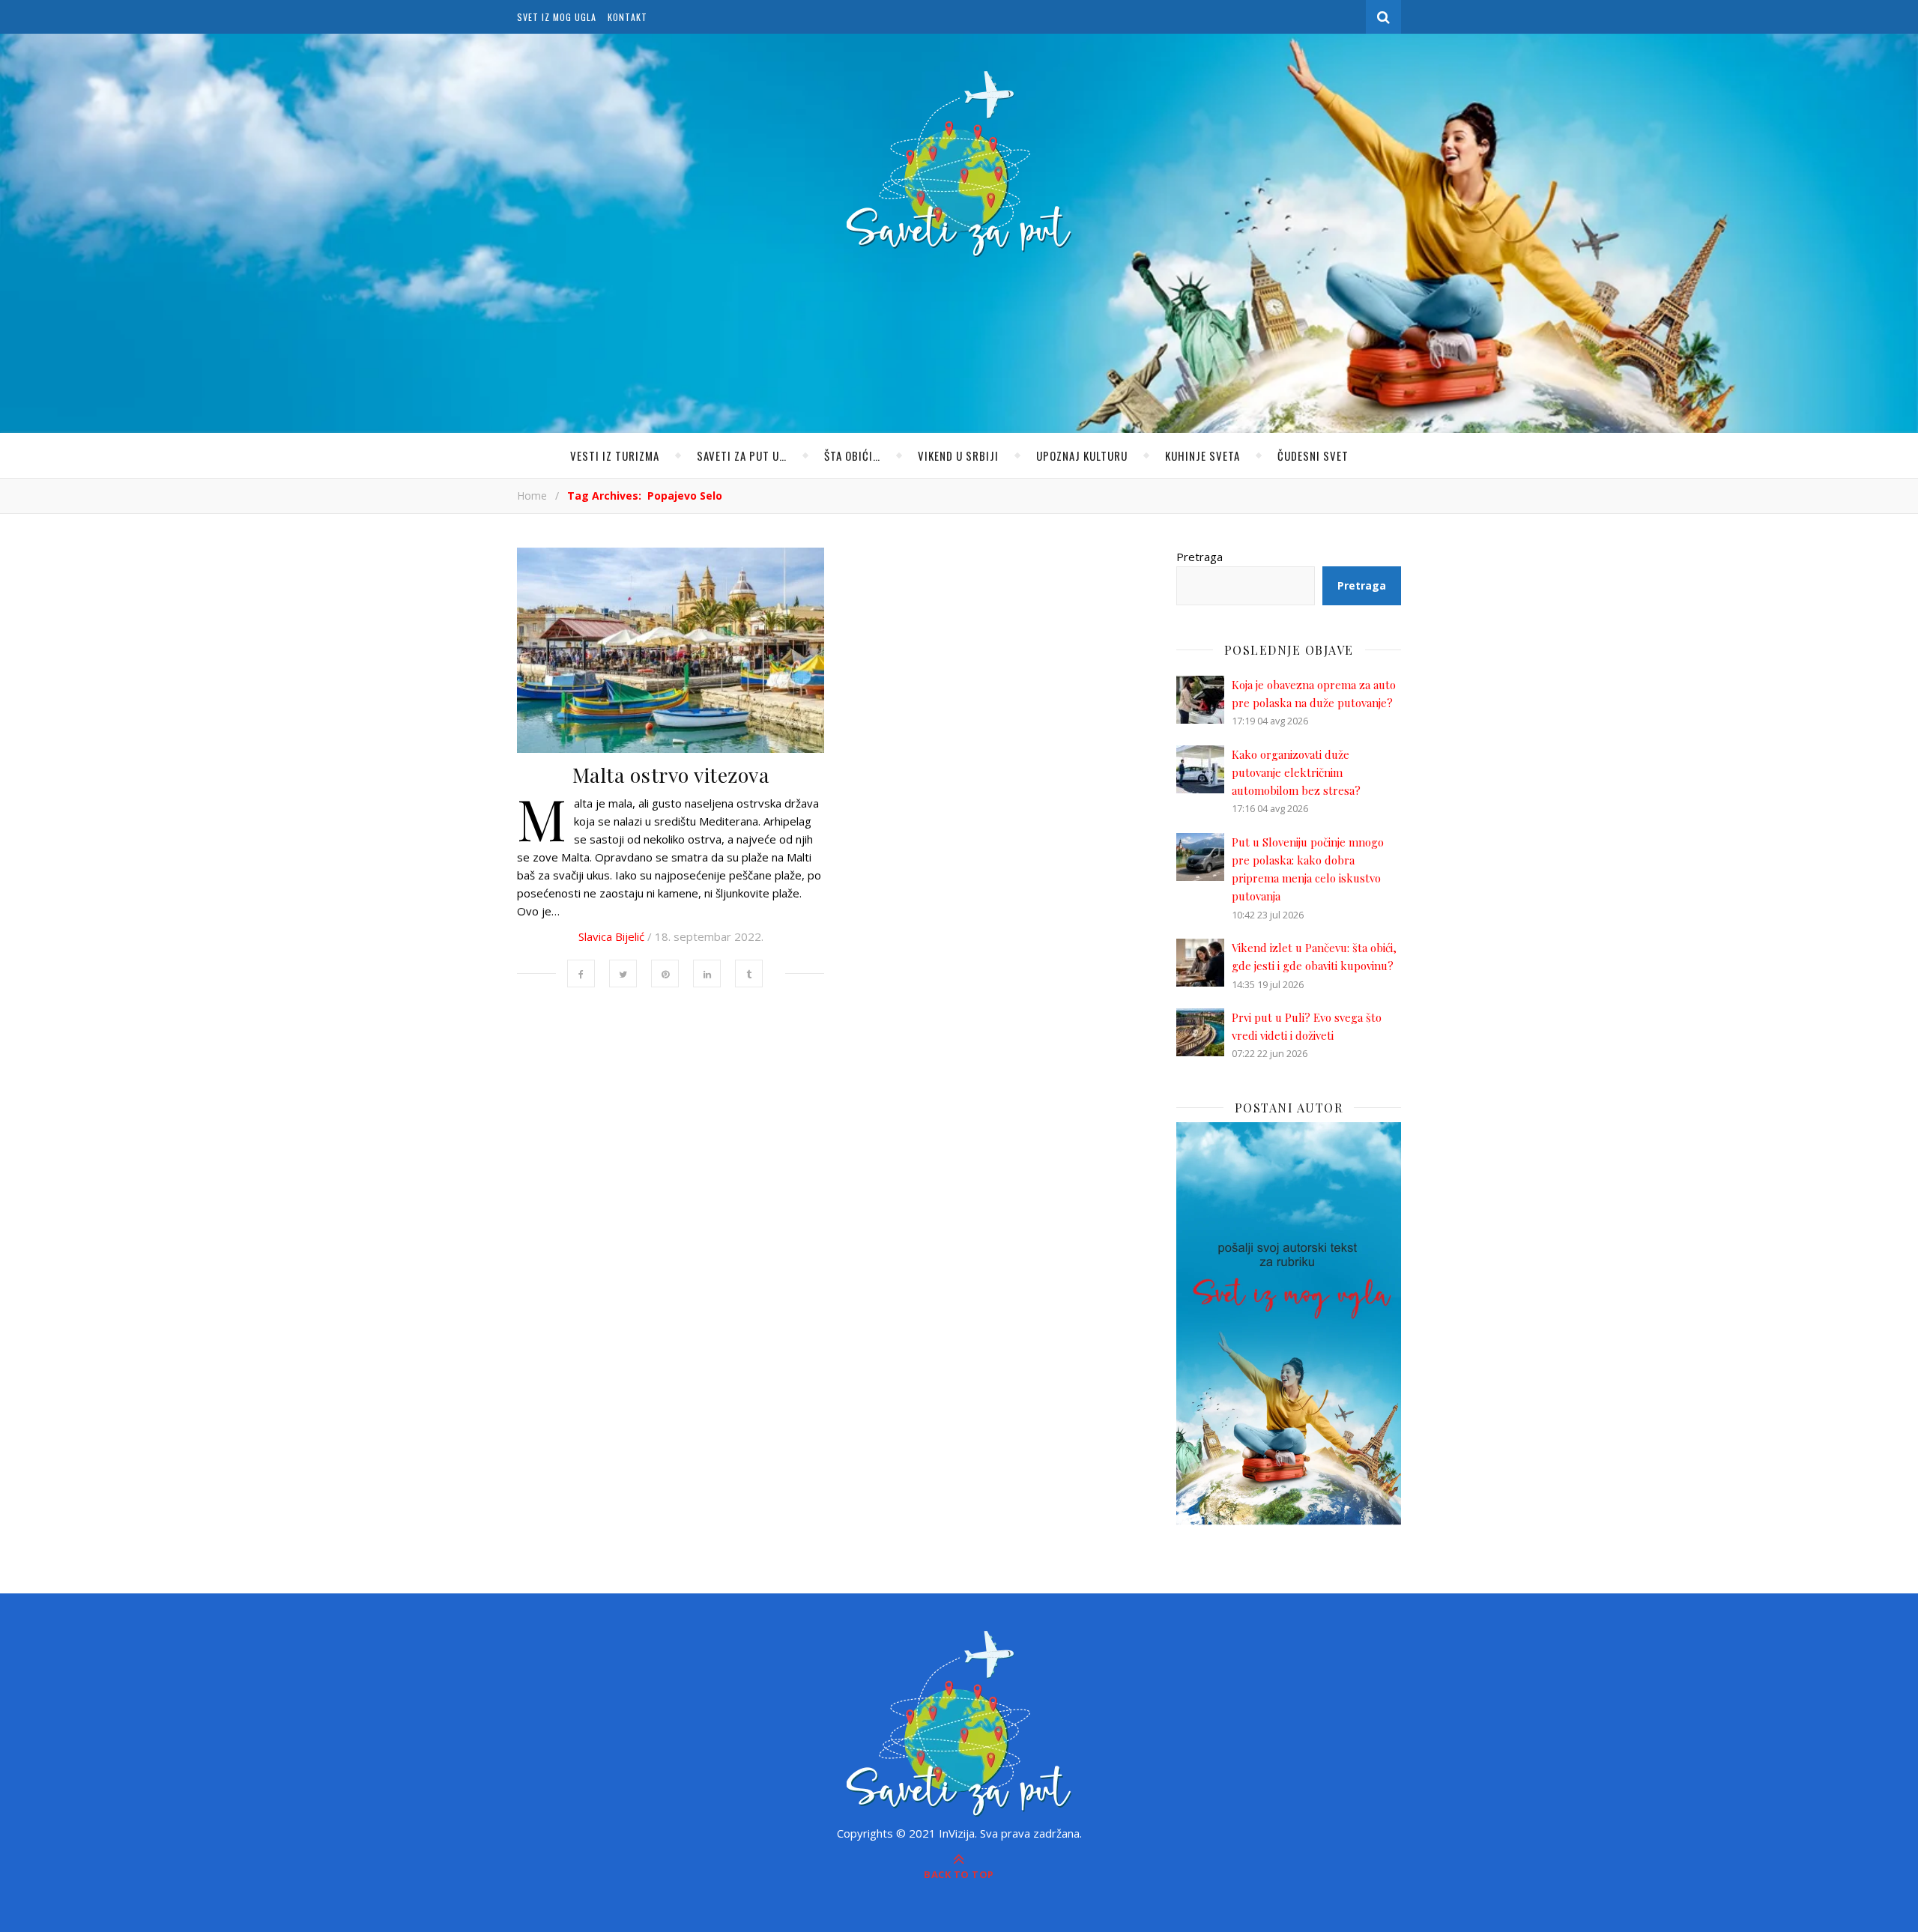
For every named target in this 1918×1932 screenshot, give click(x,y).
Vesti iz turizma (615, 455)
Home (532, 496)
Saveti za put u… (742, 455)
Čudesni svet (1313, 455)
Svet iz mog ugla (557, 17)
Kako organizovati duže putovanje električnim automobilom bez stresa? (1296, 773)
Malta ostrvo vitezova (671, 775)
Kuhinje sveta (1202, 455)
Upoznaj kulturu (1082, 455)
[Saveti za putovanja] (959, 164)
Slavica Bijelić (611, 936)
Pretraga (1199, 557)
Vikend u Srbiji (958, 455)
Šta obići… (852, 455)
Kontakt (627, 17)
